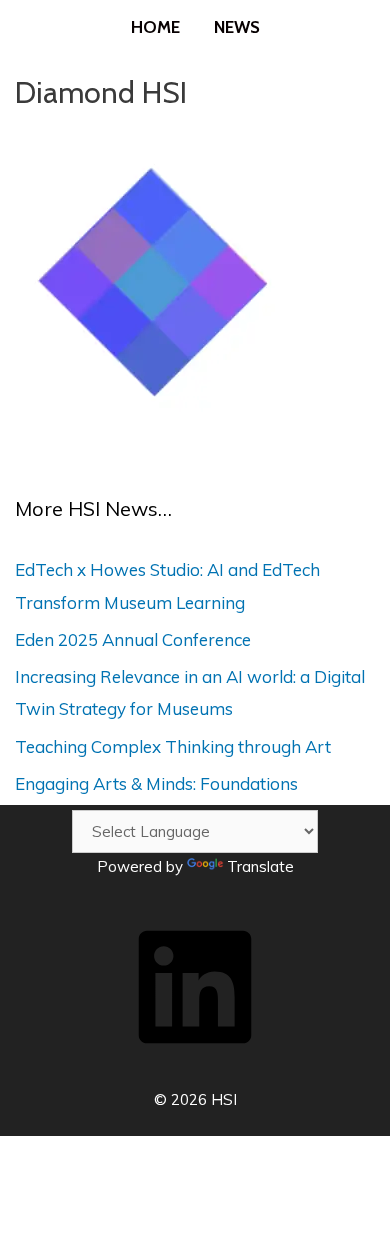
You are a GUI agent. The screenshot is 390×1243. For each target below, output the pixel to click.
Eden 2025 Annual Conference (133, 639)
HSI (224, 1099)
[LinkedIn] (195, 1056)
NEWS (237, 27)
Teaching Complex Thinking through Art (173, 746)
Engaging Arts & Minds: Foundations (156, 783)
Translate (260, 866)
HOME (155, 27)
